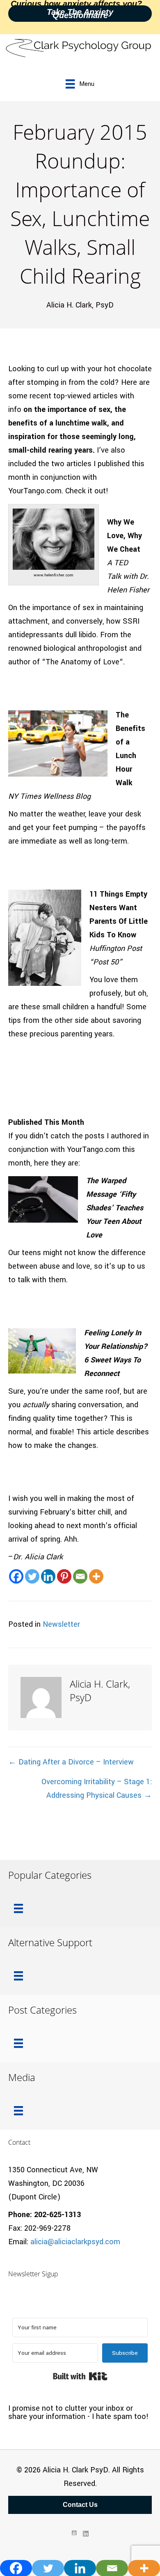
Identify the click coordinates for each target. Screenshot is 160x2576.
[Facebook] (16, 1576)
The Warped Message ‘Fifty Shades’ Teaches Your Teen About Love (115, 1208)
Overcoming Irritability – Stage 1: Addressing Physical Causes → (97, 1789)
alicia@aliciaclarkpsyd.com (75, 2242)
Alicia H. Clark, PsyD (80, 305)
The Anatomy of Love (82, 662)
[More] (96, 1576)
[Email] (80, 1576)
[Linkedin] (48, 1576)
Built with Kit (80, 2376)
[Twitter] (32, 1576)
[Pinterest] (64, 1576)
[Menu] (18, 1908)
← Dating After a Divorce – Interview (71, 1762)
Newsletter (61, 1624)
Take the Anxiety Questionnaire (80, 14)
